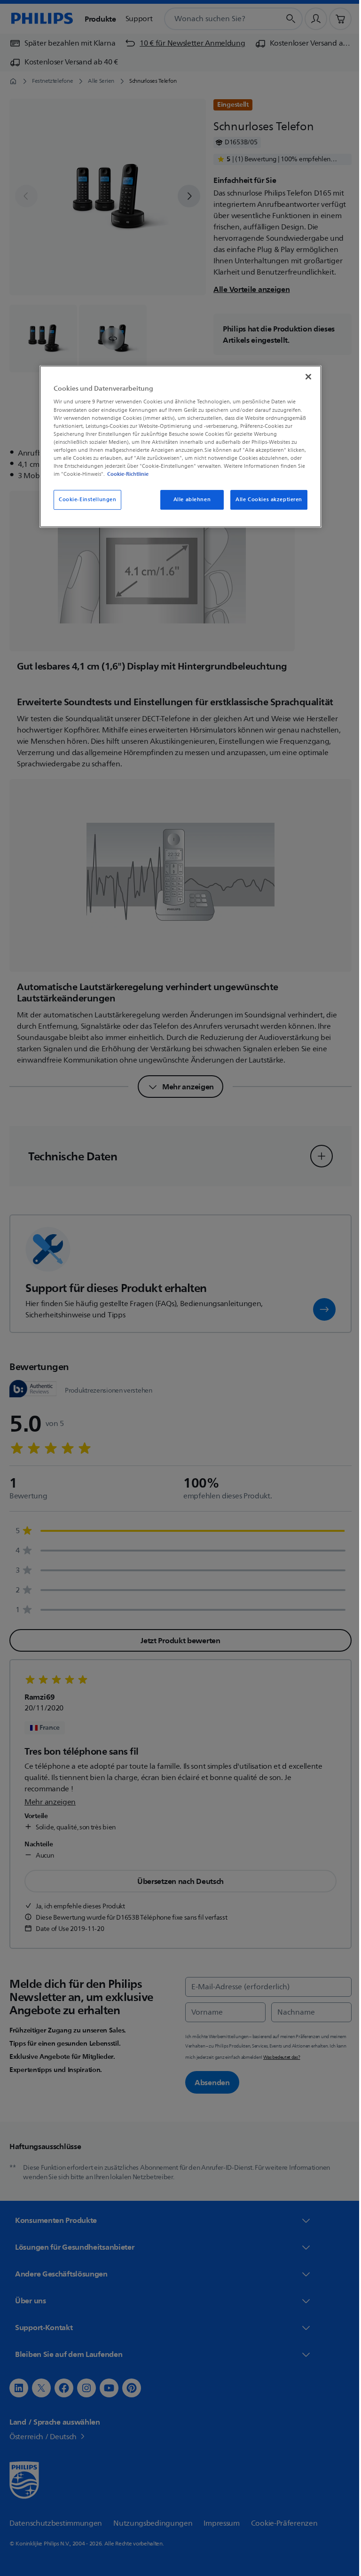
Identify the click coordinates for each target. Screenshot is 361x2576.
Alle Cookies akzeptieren (266, 500)
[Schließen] (305, 377)
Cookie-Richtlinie (125, 474)
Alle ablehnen (188, 500)
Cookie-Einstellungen (84, 500)
